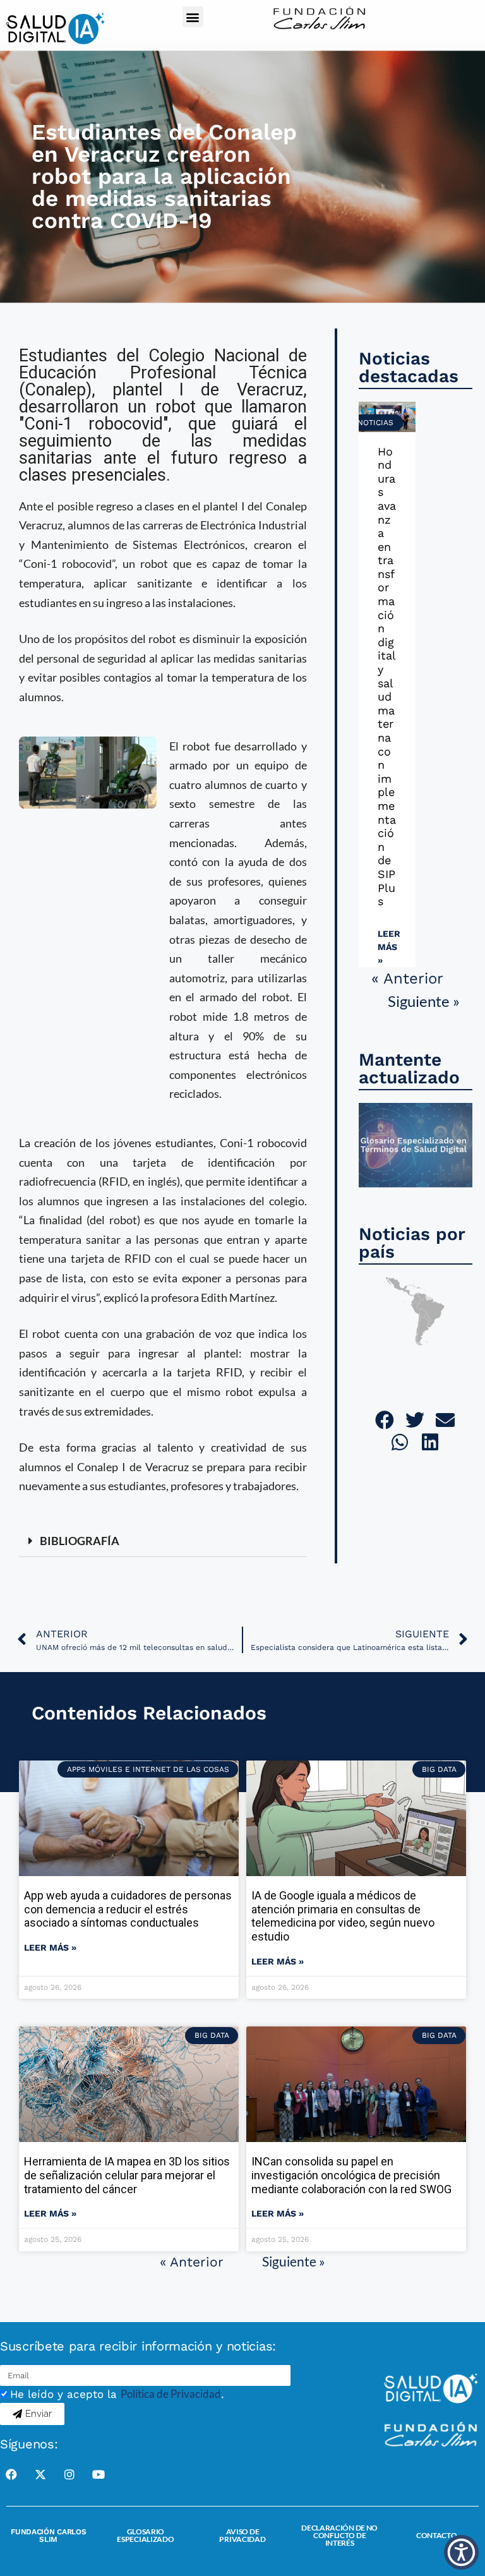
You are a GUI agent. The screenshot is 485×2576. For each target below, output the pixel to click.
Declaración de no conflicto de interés (339, 2535)
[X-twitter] (40, 2474)
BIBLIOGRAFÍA (80, 1541)
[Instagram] (69, 2474)
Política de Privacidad (171, 2394)
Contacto (437, 2535)
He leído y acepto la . (117, 2394)
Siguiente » (424, 1001)
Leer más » (389, 947)
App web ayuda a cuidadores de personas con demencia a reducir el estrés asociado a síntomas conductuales (128, 1909)
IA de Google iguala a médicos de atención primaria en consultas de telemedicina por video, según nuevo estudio (343, 1916)
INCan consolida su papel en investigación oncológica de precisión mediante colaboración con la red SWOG (351, 2175)
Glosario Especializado (145, 2535)
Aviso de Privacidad (242, 2535)
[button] (193, 17)
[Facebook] (11, 2474)
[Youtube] (99, 2474)
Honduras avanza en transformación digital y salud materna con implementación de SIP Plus (387, 677)
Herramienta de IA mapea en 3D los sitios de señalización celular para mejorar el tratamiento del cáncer (127, 2175)
